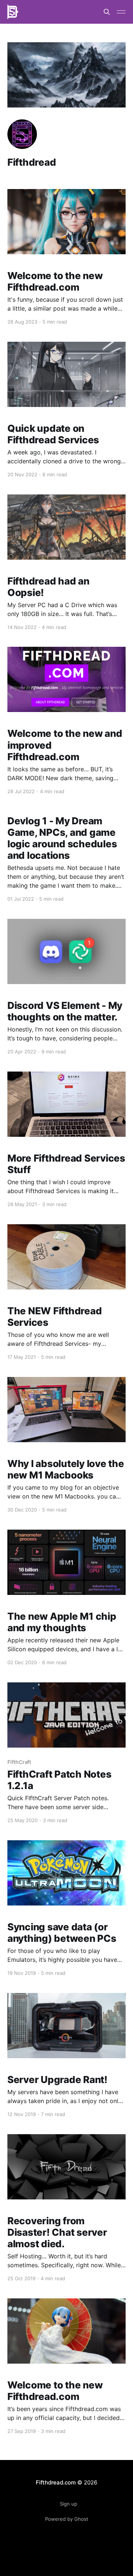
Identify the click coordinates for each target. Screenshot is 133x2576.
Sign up (69, 2504)
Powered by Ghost (67, 2519)
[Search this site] (107, 12)
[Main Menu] (121, 12)
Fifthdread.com (56, 2482)
